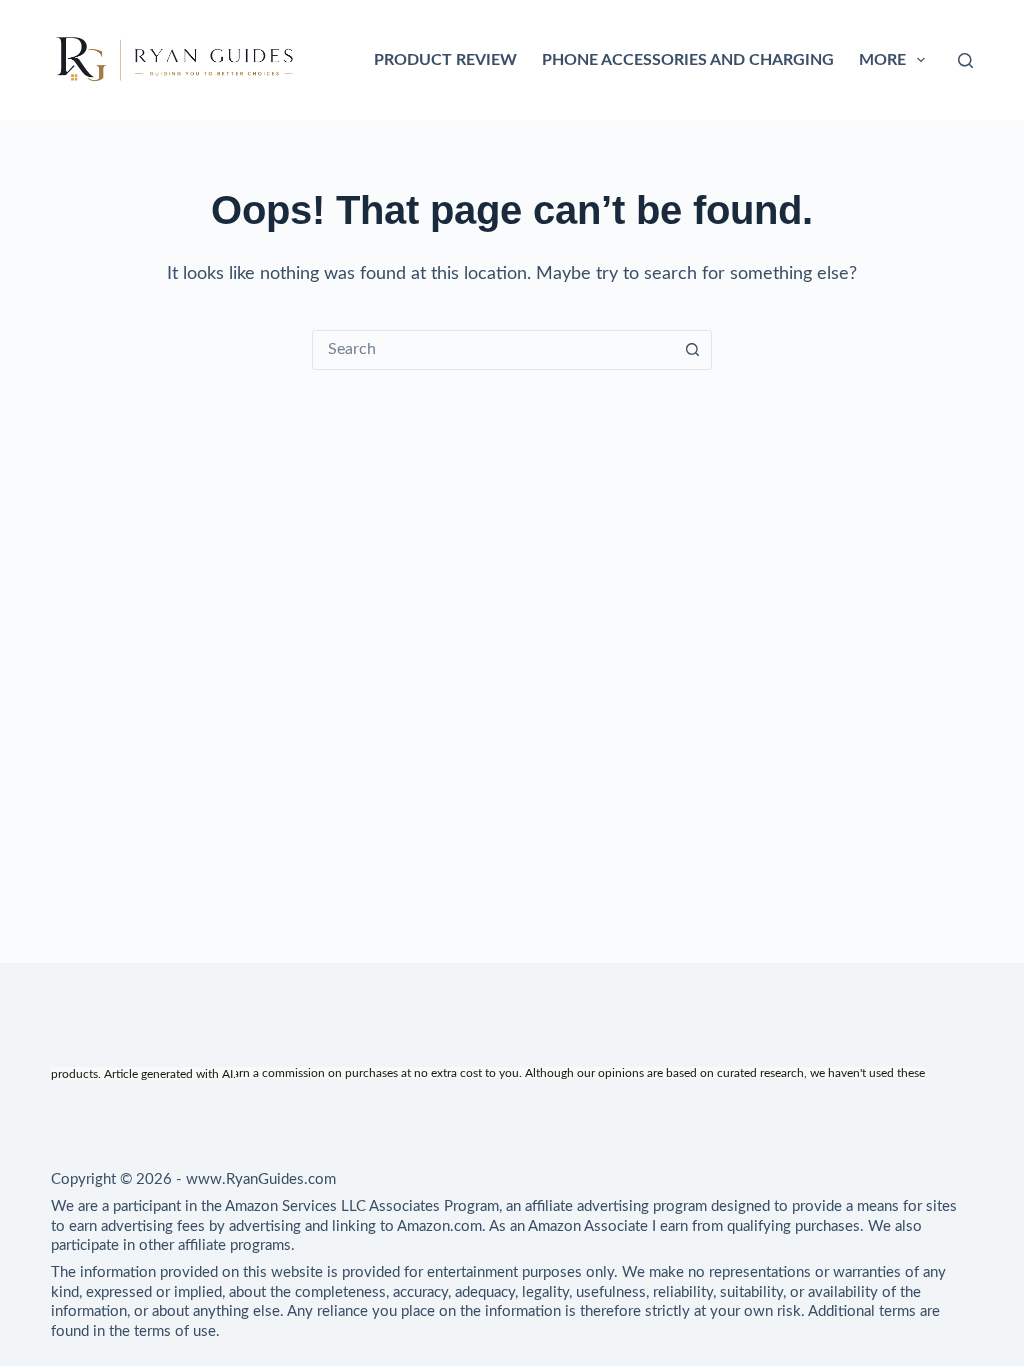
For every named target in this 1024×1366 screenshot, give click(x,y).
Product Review (445, 60)
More (882, 60)
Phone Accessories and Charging (688, 60)
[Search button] (692, 350)
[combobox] (493, 350)
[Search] (965, 60)
